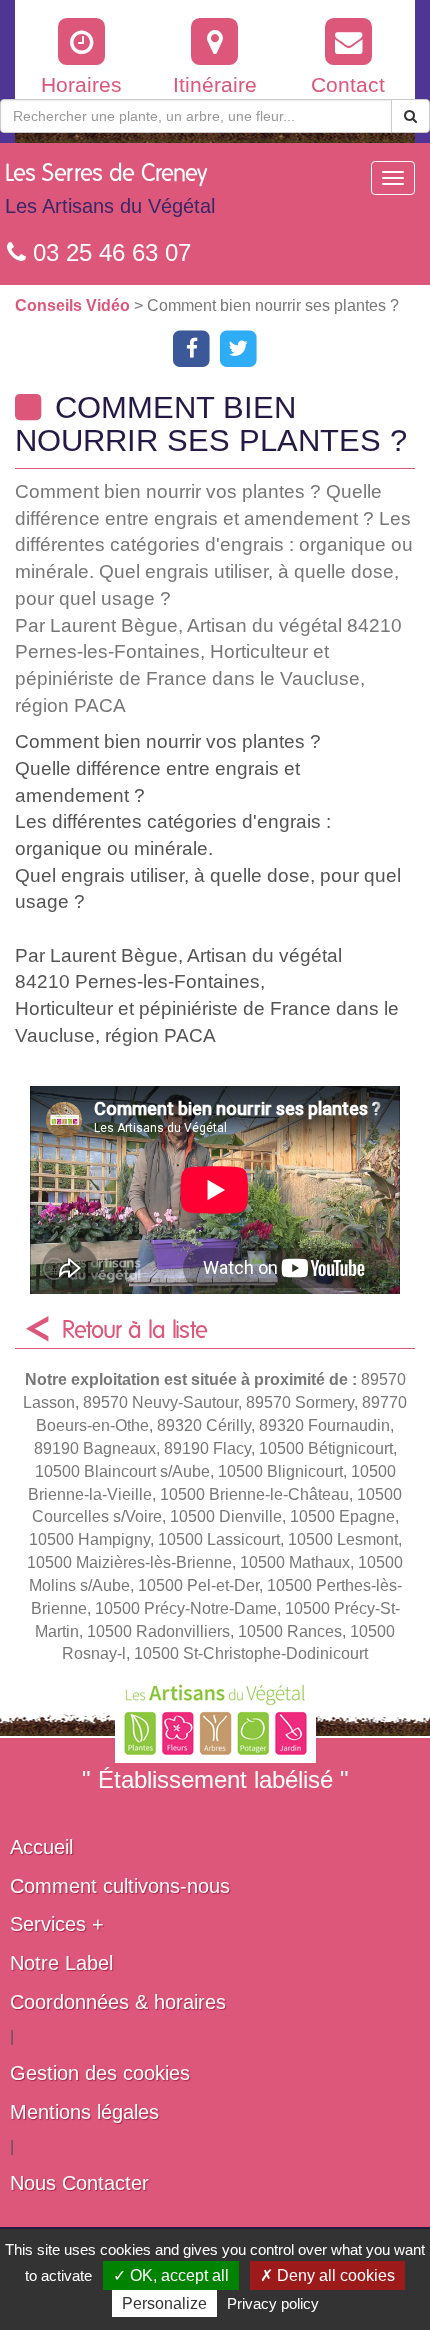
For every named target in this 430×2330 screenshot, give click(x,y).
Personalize (164, 2303)
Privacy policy (273, 2303)
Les (110, 189)
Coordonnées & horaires (118, 2002)
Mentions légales (84, 2112)
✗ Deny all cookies (327, 2275)
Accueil (41, 1847)
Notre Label (61, 1963)
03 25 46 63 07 (108, 252)
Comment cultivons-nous (120, 1886)
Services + (57, 1924)
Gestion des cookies (100, 2073)
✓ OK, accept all (171, 2275)
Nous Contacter (79, 2183)
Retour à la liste (135, 1331)
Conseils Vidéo (74, 305)
